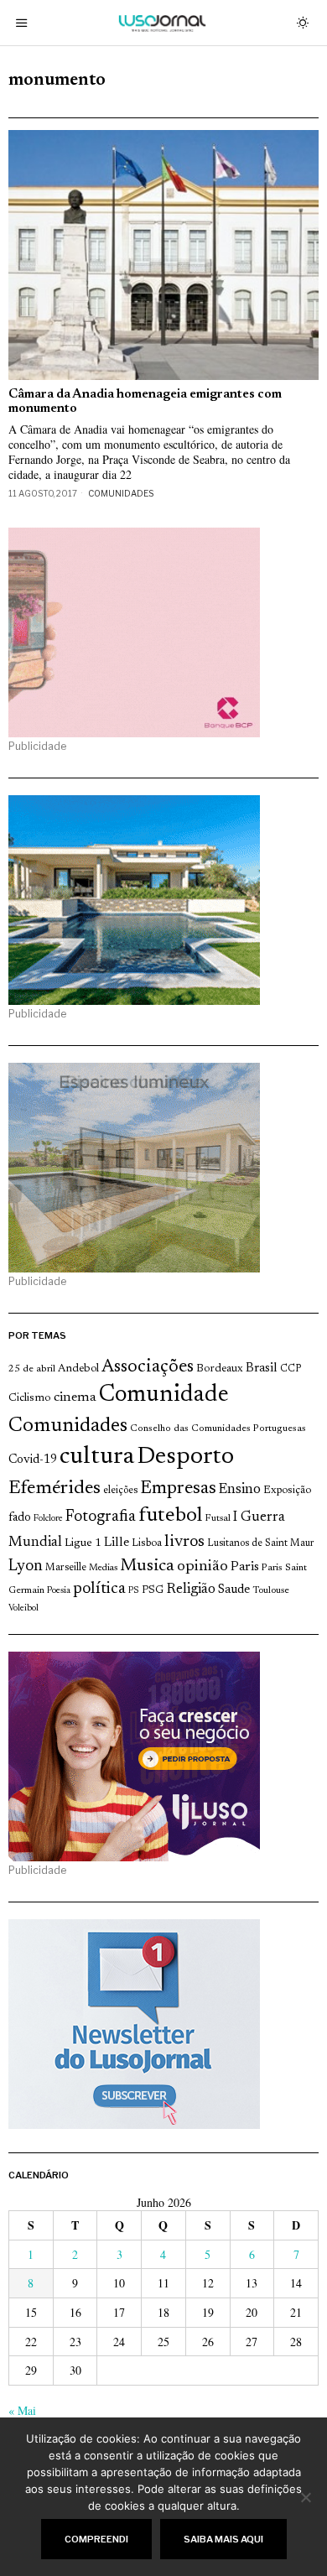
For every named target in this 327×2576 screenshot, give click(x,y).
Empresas (178, 1489)
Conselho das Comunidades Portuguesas (218, 1429)
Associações (148, 1367)
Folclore (48, 1519)
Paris (245, 1567)
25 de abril (32, 1369)
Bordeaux (220, 1369)
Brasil (262, 1369)
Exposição (287, 1490)
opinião (202, 1567)
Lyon (26, 1566)
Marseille (66, 1568)
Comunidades (121, 493)
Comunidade (164, 1395)
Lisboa (147, 1543)
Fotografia (101, 1517)
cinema (75, 1397)
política (99, 1589)
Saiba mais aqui (223, 2539)
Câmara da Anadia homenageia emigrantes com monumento (145, 402)
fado (20, 1518)
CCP (291, 1369)
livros (184, 1542)
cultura (97, 1457)
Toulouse (271, 1590)
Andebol (78, 1369)
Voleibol (23, 1608)
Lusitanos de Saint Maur (260, 1543)
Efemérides (54, 1488)
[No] (306, 2497)
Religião (191, 1590)
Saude (234, 1590)
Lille (117, 1543)
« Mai (22, 2410)
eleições (120, 1491)
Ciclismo (30, 1398)
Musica (147, 1566)
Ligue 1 (83, 1543)
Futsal (218, 1518)
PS (134, 1591)
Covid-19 (33, 1460)
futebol (170, 1516)
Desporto (185, 1457)
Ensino (240, 1490)
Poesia (59, 1591)
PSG (153, 1590)
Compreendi (96, 2539)
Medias (103, 1568)
